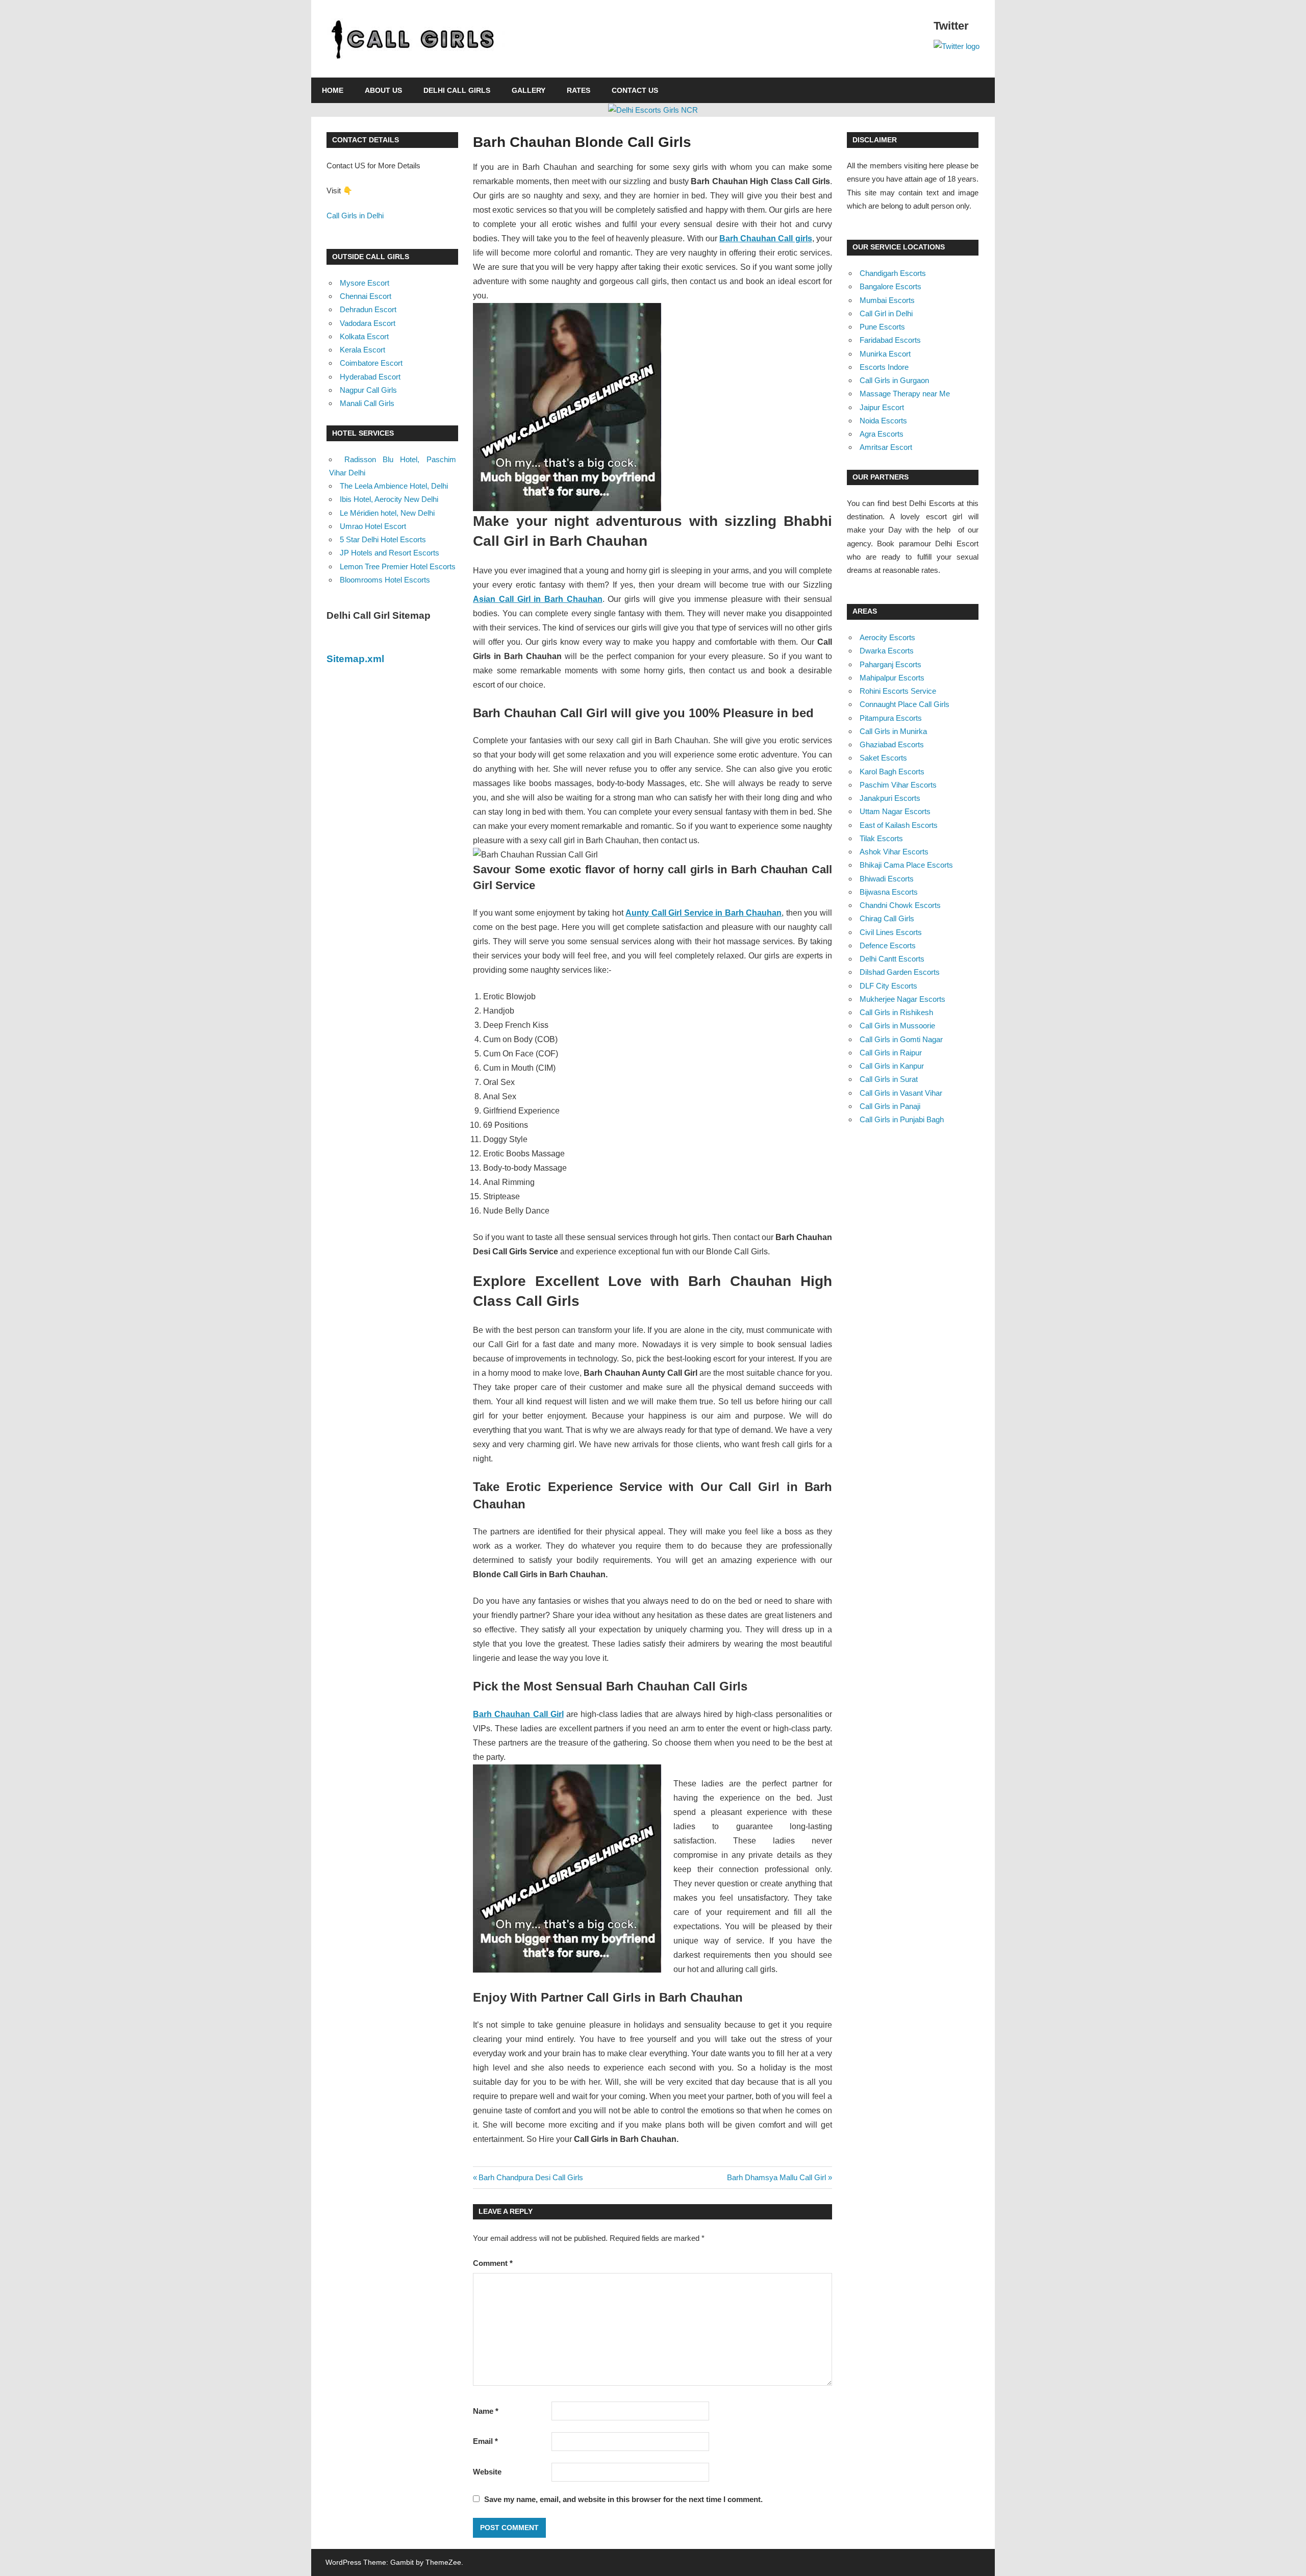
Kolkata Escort (364, 336)
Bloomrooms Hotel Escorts (385, 580)
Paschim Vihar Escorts (898, 785)
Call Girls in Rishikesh (896, 1012)
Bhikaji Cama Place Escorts (906, 865)
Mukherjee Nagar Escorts (902, 999)
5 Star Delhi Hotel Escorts (383, 539)
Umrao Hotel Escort (373, 526)
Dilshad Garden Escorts (900, 972)
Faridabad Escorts (890, 340)
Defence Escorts (888, 945)
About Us (383, 90)
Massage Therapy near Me (905, 394)
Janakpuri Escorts (890, 798)
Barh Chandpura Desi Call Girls (531, 2177)
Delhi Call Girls (457, 90)
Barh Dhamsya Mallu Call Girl (776, 2177)
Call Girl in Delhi (886, 313)
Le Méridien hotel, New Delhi (387, 513)
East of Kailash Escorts (899, 825)
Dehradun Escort (368, 309)
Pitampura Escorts (891, 718)
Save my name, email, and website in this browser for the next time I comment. (623, 2499)
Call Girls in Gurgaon (894, 380)
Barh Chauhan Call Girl (518, 1714)
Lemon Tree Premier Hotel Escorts (398, 566)
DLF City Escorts (888, 986)
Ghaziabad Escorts (892, 744)
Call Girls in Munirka (893, 731)
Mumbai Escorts (887, 300)
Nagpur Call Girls (368, 390)
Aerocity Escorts (887, 637)
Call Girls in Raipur (891, 1053)
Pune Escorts (882, 327)
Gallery (529, 90)
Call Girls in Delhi (355, 216)
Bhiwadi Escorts (887, 879)
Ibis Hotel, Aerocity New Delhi (389, 499)
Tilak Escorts (881, 838)
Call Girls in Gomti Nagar (901, 1039)
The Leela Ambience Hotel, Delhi (394, 486)
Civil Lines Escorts (891, 932)
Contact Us (635, 90)
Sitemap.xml (355, 659)
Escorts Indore (884, 367)
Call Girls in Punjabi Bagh (902, 1119)
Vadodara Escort (368, 323)
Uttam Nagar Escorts (895, 811)
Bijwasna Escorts (889, 892)
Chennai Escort (366, 296)
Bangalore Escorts (890, 286)
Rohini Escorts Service (898, 691)
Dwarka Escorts (887, 651)
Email (485, 2441)
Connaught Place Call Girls (905, 704)
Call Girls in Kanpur (892, 1066)
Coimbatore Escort (371, 363)
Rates (579, 90)
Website (487, 2472)
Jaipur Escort (882, 407)
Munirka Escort (885, 354)
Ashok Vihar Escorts (894, 852)
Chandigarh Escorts (893, 273)
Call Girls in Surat (889, 1079)
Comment (493, 2263)
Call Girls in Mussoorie (897, 1026)
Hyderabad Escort (370, 377)
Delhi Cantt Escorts (892, 959)
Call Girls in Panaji (890, 1106)
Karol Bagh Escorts (892, 772)
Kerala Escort (362, 350)
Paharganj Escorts (890, 664)
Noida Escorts (883, 421)
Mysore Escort (365, 283)
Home (333, 90)
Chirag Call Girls (887, 918)
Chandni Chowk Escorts (900, 905)
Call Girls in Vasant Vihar (901, 1093)
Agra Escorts (882, 434)
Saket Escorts (883, 758)
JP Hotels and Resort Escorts (390, 553)
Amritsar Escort (886, 447)
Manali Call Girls (367, 403)
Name (486, 2411)
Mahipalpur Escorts (892, 678)
